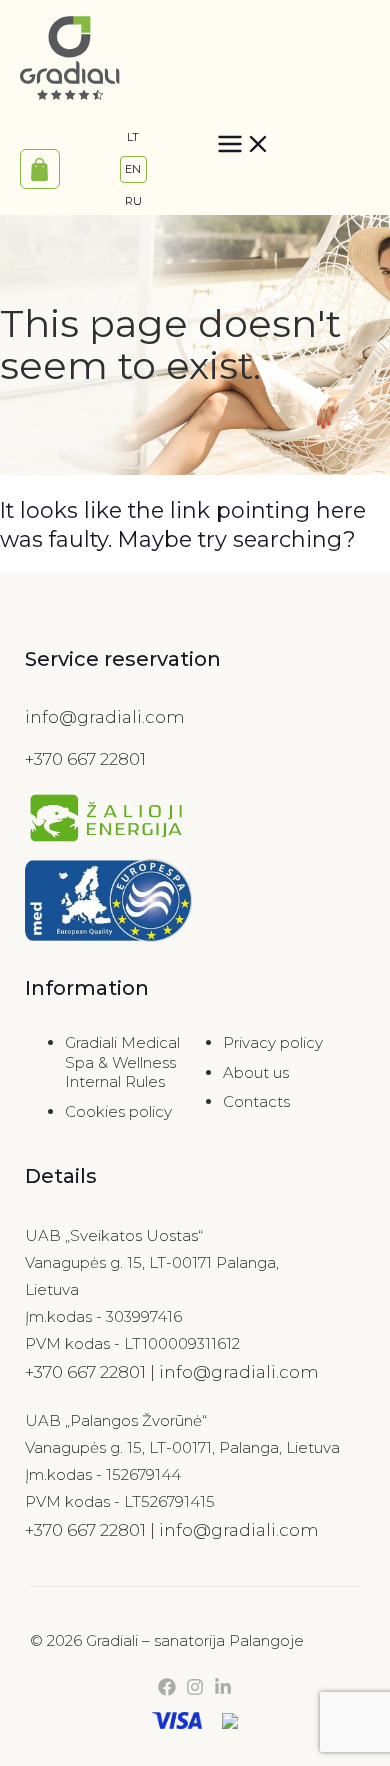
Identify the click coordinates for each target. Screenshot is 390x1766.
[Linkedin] (223, 1690)
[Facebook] (167, 1690)
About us (256, 1072)
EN (133, 169)
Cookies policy (118, 1111)
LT (133, 137)
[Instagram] (195, 1690)
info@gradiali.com (105, 717)
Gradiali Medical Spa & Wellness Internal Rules (122, 1062)
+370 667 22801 (85, 759)
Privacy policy (273, 1042)
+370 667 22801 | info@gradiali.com (172, 1372)
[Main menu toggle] (244, 150)
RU (133, 201)
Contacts (256, 1101)
